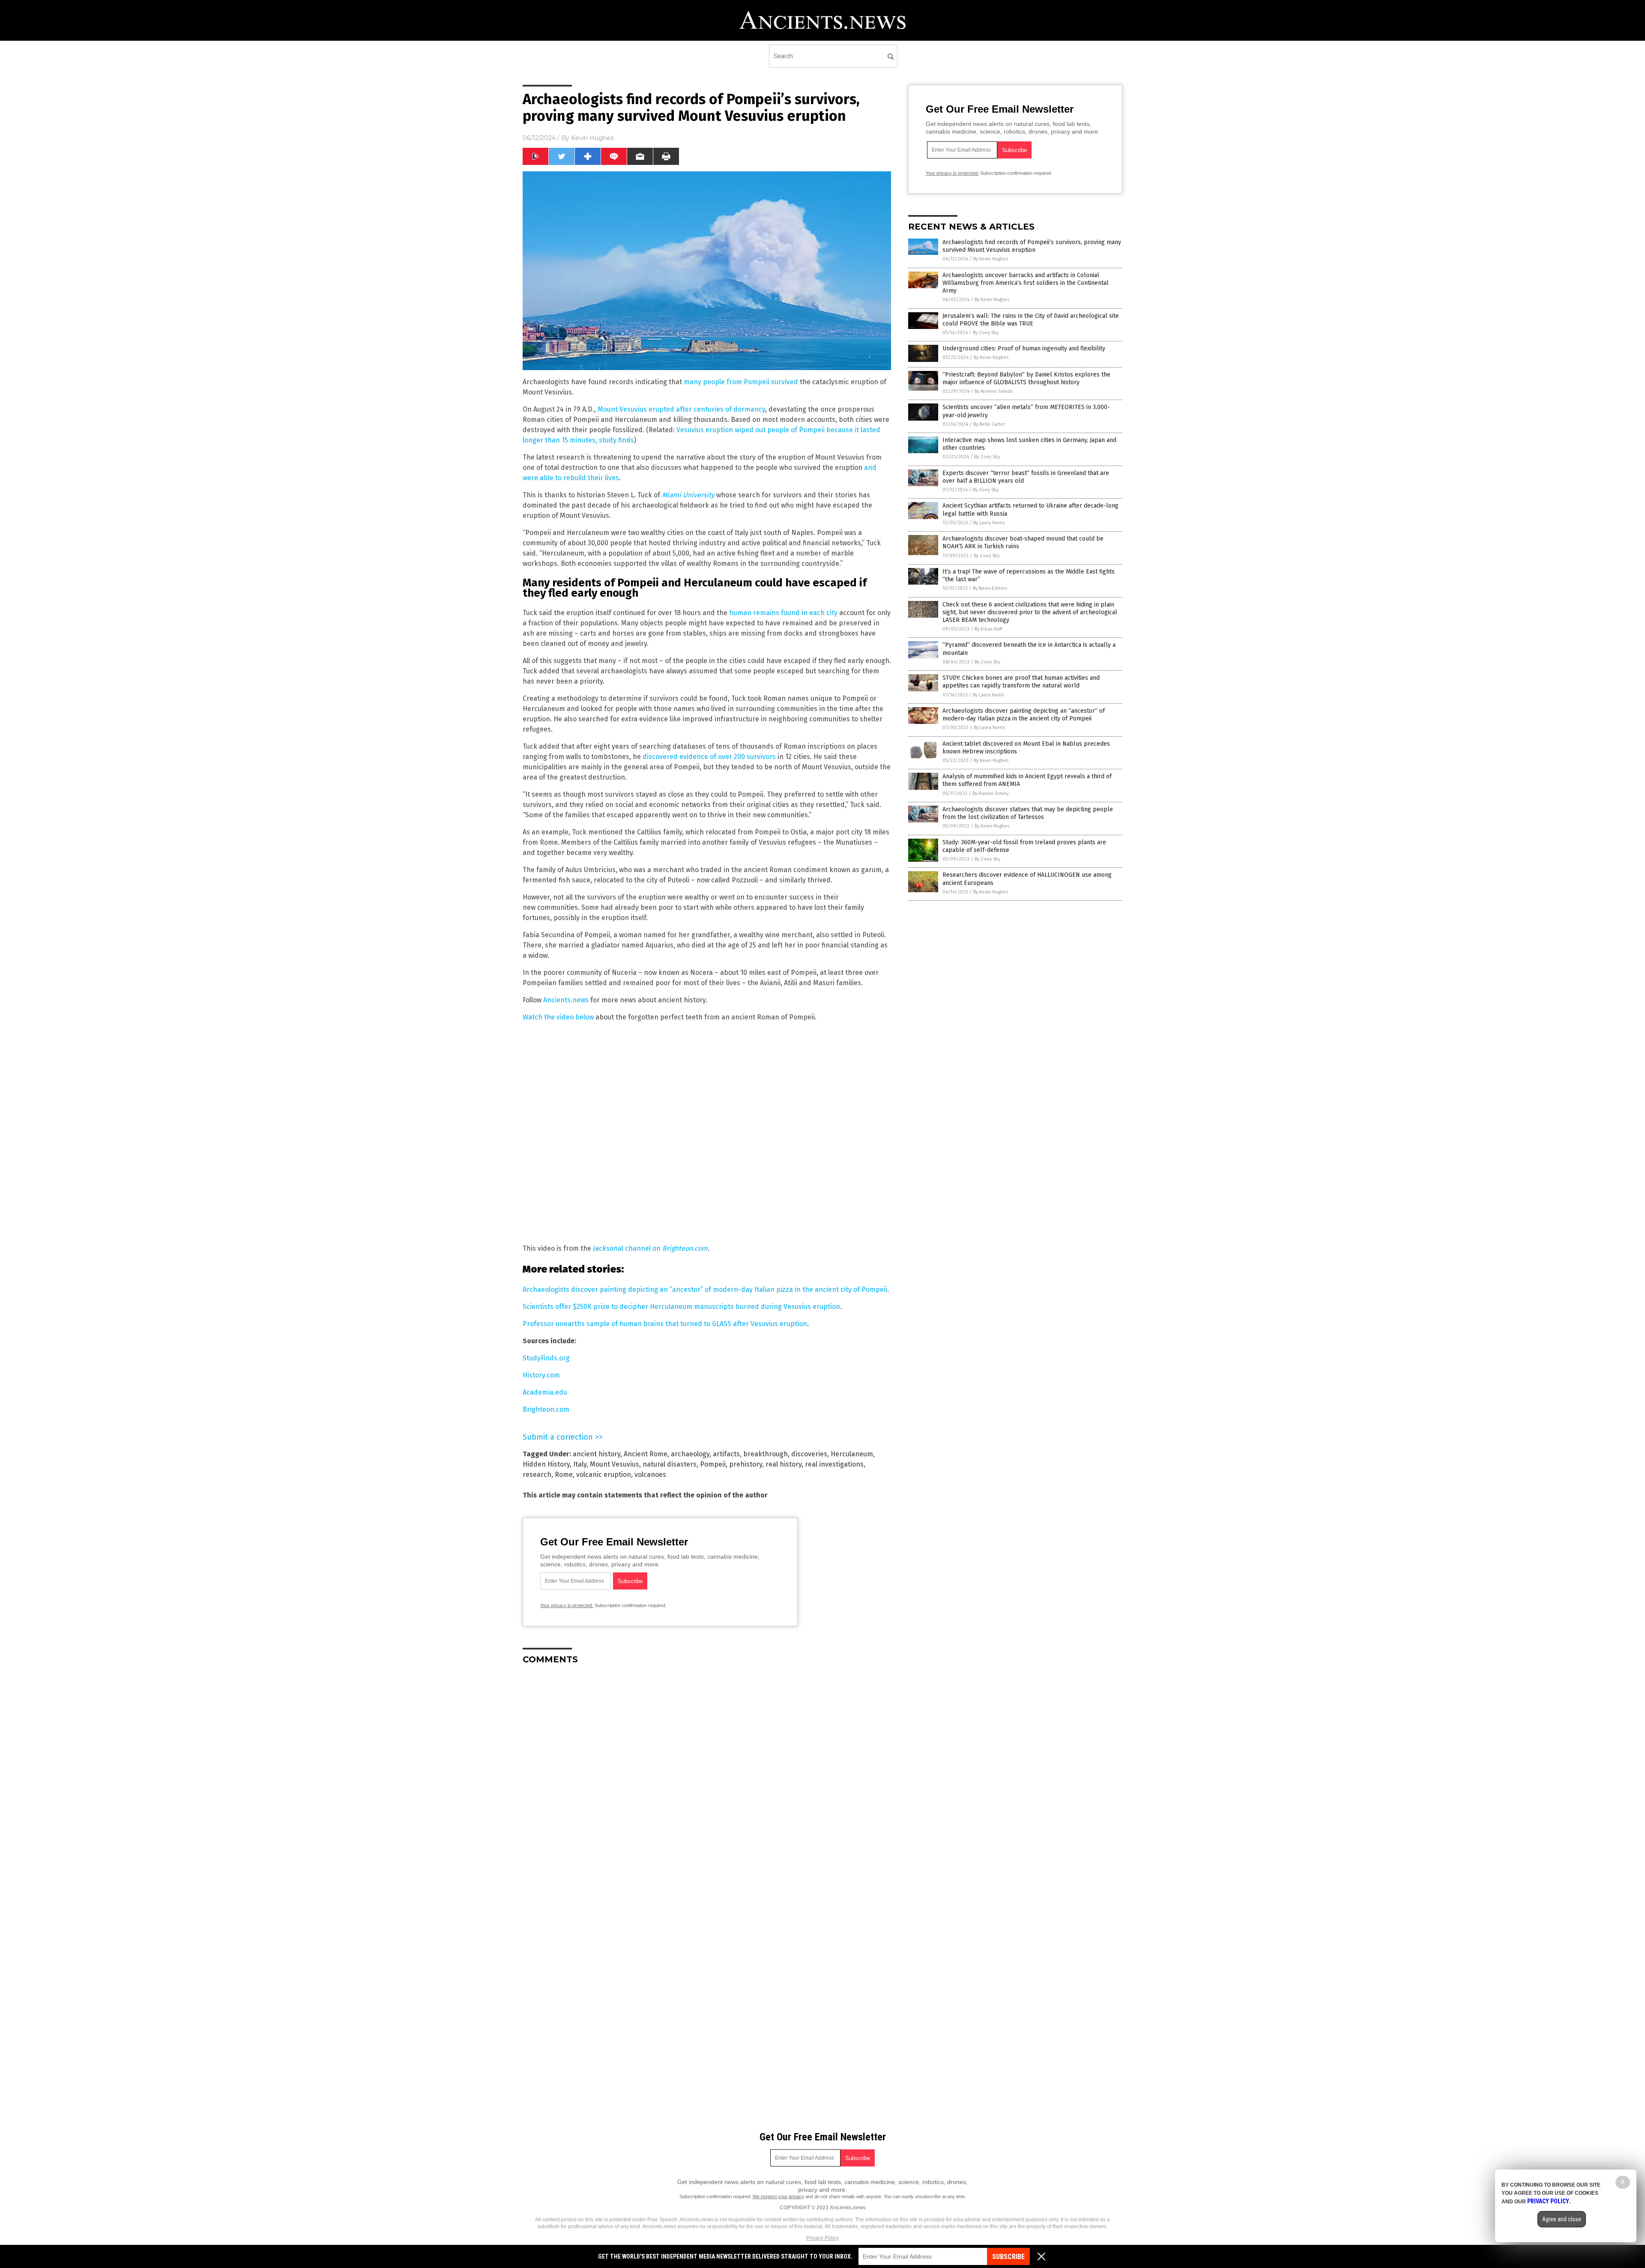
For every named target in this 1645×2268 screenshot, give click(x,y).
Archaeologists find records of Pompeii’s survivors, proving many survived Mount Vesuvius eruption (1032, 246)
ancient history (597, 1454)
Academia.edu (545, 1392)
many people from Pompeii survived (741, 382)
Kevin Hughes (592, 138)
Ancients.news (566, 1000)
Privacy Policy (822, 2238)
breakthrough (766, 1454)
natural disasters (670, 1464)
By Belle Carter (989, 424)
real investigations (834, 1464)
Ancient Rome (646, 1454)
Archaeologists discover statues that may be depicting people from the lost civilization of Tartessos (1028, 813)
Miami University (688, 495)
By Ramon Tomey (990, 793)
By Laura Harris (989, 523)
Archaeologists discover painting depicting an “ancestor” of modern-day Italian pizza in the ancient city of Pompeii (705, 1289)
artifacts (726, 1454)
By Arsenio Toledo (994, 391)
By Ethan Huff (988, 629)
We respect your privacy (778, 2196)
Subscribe (1008, 2257)
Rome (564, 1475)
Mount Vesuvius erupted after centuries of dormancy (681, 409)
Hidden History (546, 1464)
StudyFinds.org (546, 1358)
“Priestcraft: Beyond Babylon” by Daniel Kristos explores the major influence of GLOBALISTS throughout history (1026, 378)
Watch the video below (558, 1017)
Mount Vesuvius (615, 1464)
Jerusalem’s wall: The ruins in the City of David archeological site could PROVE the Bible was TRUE (1031, 320)
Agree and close (1562, 2219)
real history (784, 1464)
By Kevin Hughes (991, 259)
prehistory (746, 1464)
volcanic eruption (604, 1475)
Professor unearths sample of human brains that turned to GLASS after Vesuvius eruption (665, 1324)
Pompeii (713, 1464)
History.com (541, 1375)
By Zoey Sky (986, 333)
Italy (580, 1464)
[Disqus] (707, 1778)
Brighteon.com (546, 1409)
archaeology (690, 1454)
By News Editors (990, 588)
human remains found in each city (783, 613)
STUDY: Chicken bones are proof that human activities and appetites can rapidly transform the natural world (1021, 682)
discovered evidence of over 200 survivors (709, 757)
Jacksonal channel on (650, 1248)
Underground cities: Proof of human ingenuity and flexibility (1024, 348)
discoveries (809, 1454)
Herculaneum (852, 1454)
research (537, 1475)
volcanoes (650, 1475)
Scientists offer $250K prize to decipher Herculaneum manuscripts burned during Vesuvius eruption (681, 1307)
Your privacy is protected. (567, 1605)
